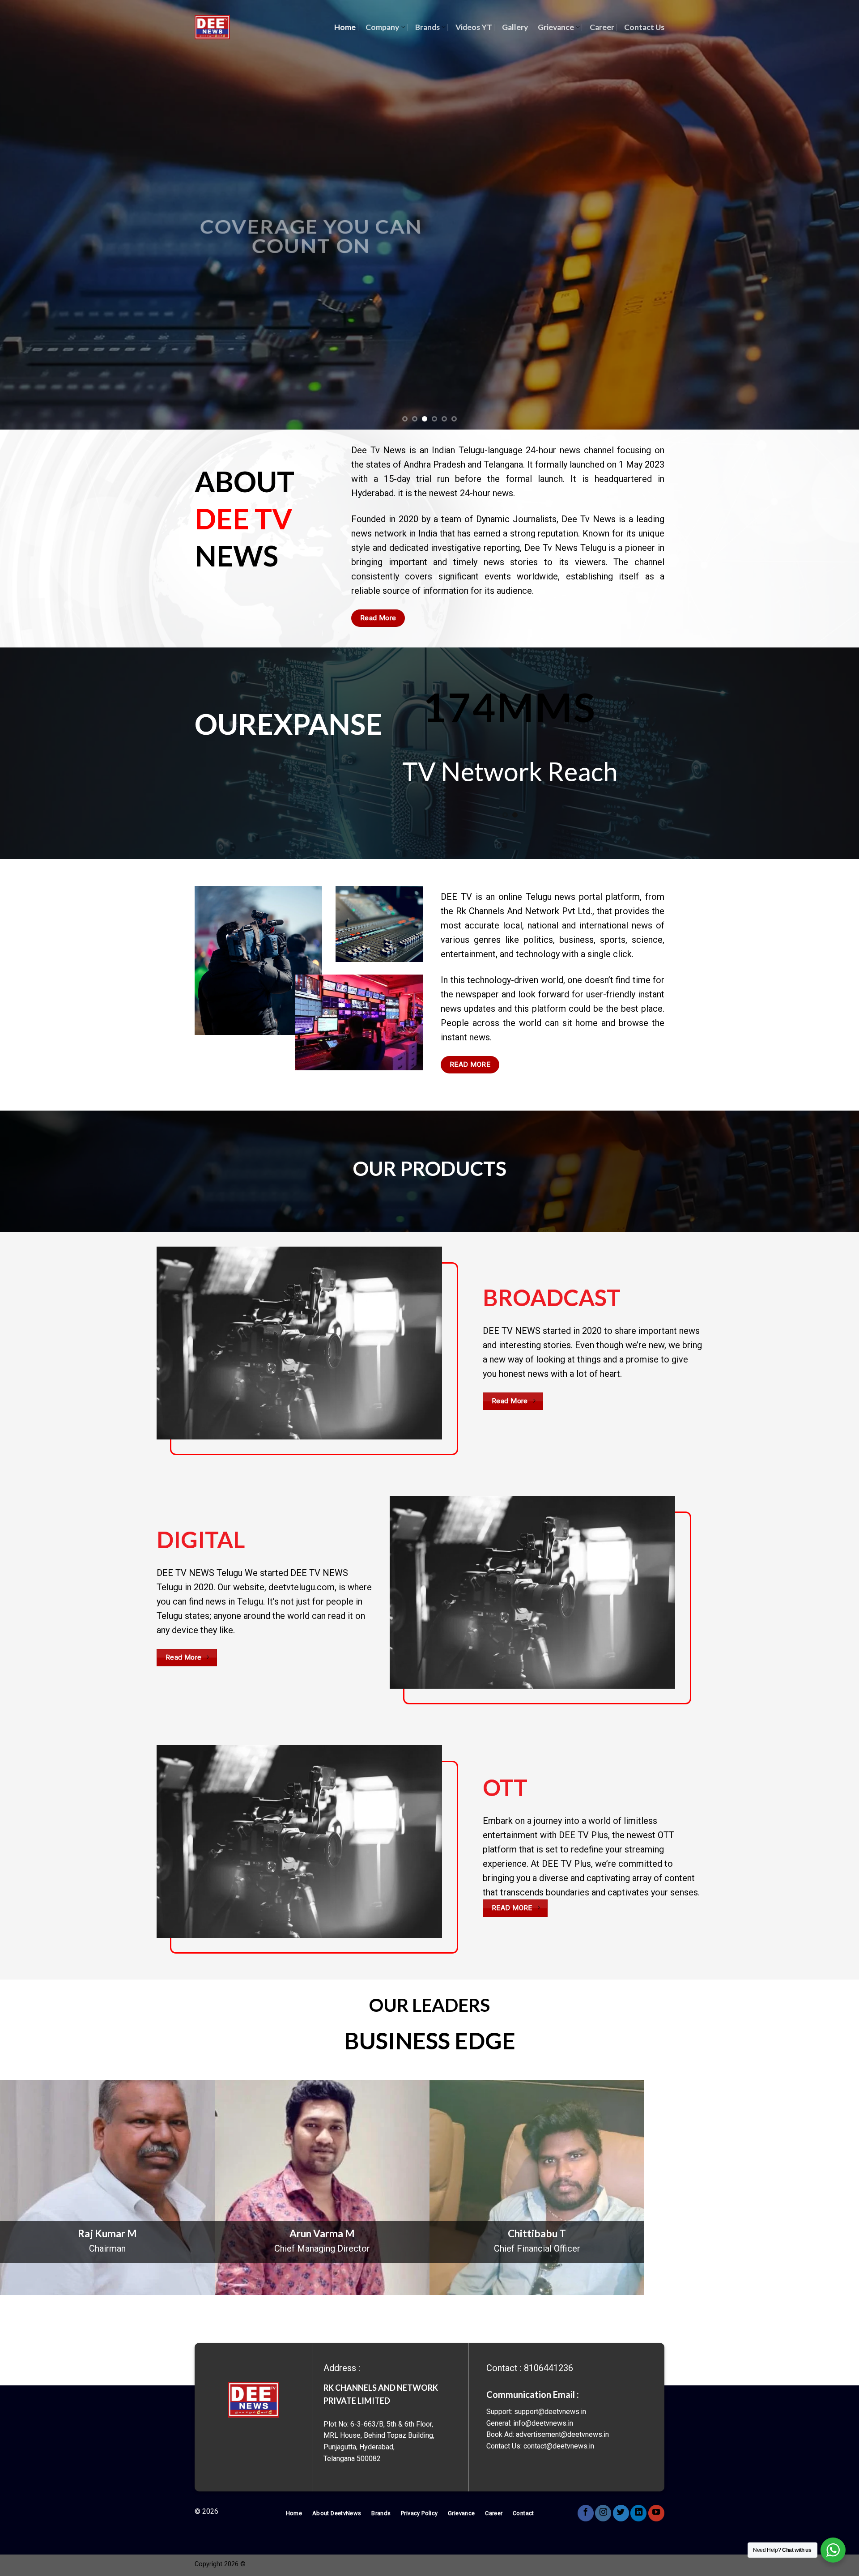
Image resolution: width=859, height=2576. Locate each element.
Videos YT (474, 27)
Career (602, 27)
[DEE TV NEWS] (212, 28)
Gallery (515, 27)
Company (382, 27)
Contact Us (644, 27)
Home (345, 27)
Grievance (556, 27)
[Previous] (29, 215)
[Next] (830, 215)
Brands (427, 27)
